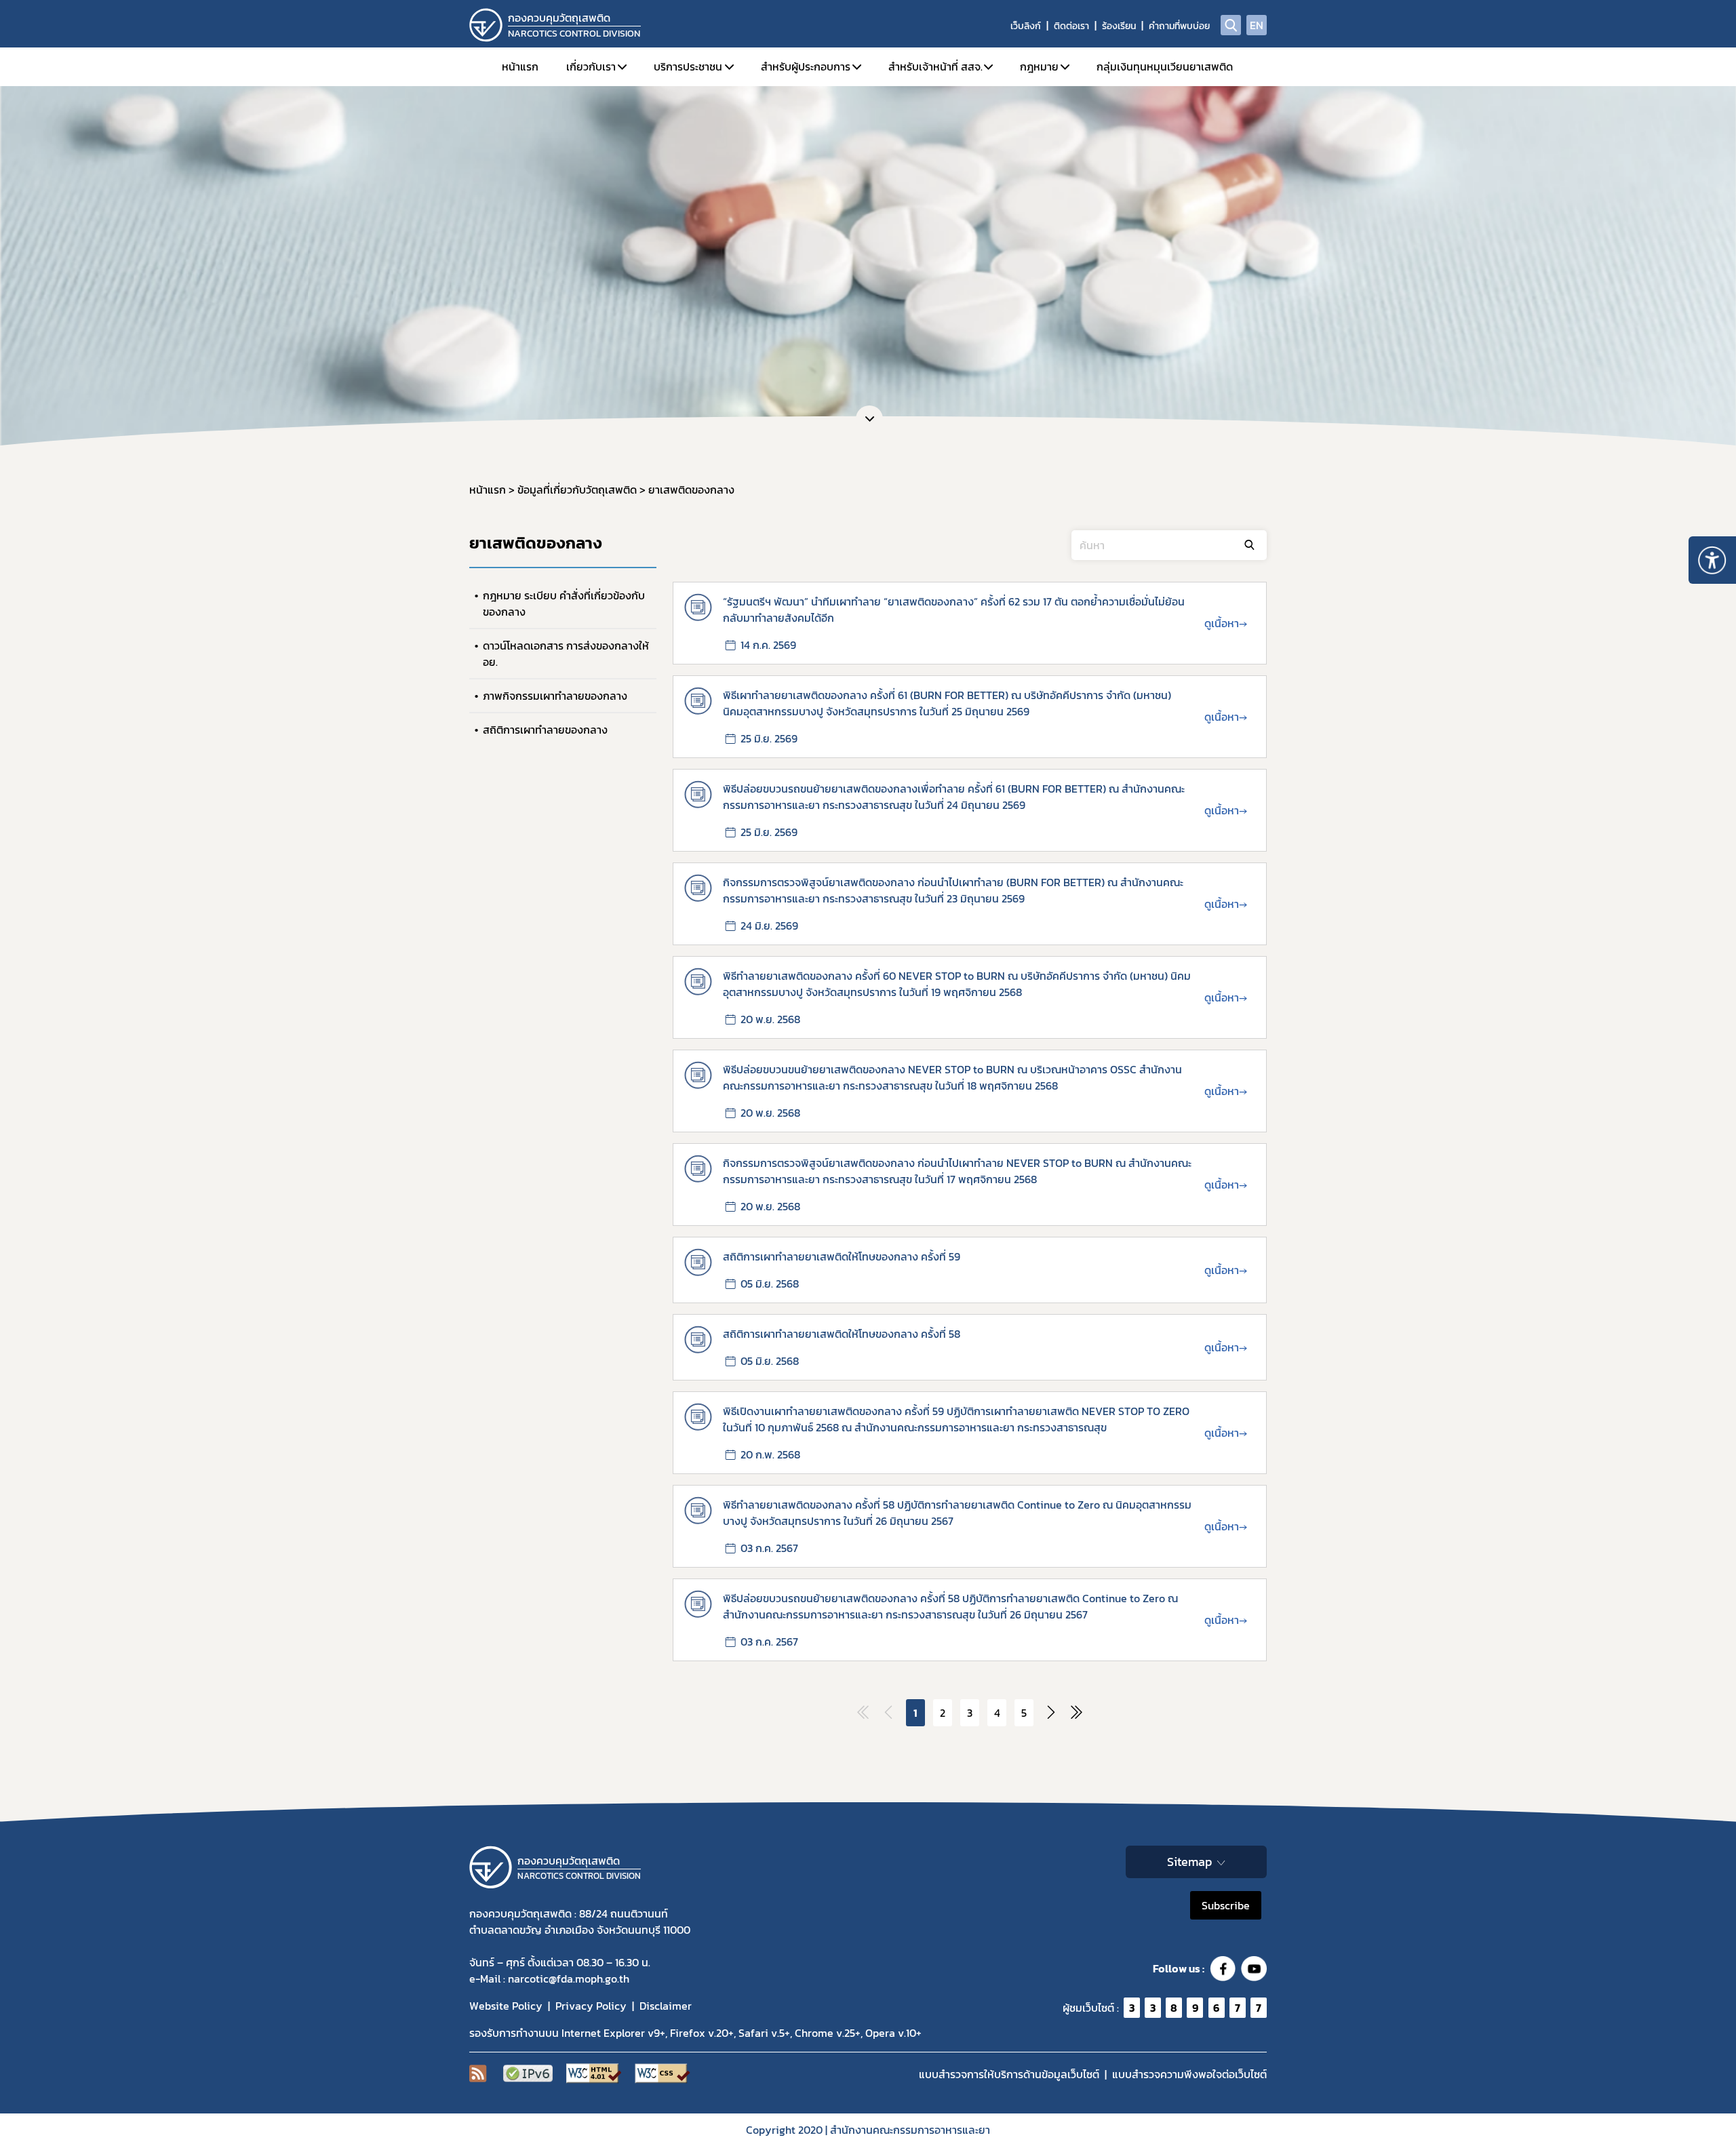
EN (1257, 25)
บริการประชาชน (688, 66)
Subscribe (1226, 1905)
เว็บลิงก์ (1026, 26)
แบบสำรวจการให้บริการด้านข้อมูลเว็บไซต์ (1009, 2074)
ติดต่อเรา (1071, 26)
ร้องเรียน (1119, 26)
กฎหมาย (1039, 66)
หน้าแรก (520, 66)
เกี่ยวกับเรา (591, 66)
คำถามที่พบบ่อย (1179, 26)
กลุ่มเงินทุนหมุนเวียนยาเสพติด (1165, 66)
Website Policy (506, 2006)
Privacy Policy (591, 2006)
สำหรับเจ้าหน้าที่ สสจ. (935, 66)
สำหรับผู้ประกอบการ (806, 66)
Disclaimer (666, 2006)
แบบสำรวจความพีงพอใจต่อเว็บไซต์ (1189, 2074)
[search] (1231, 25)
